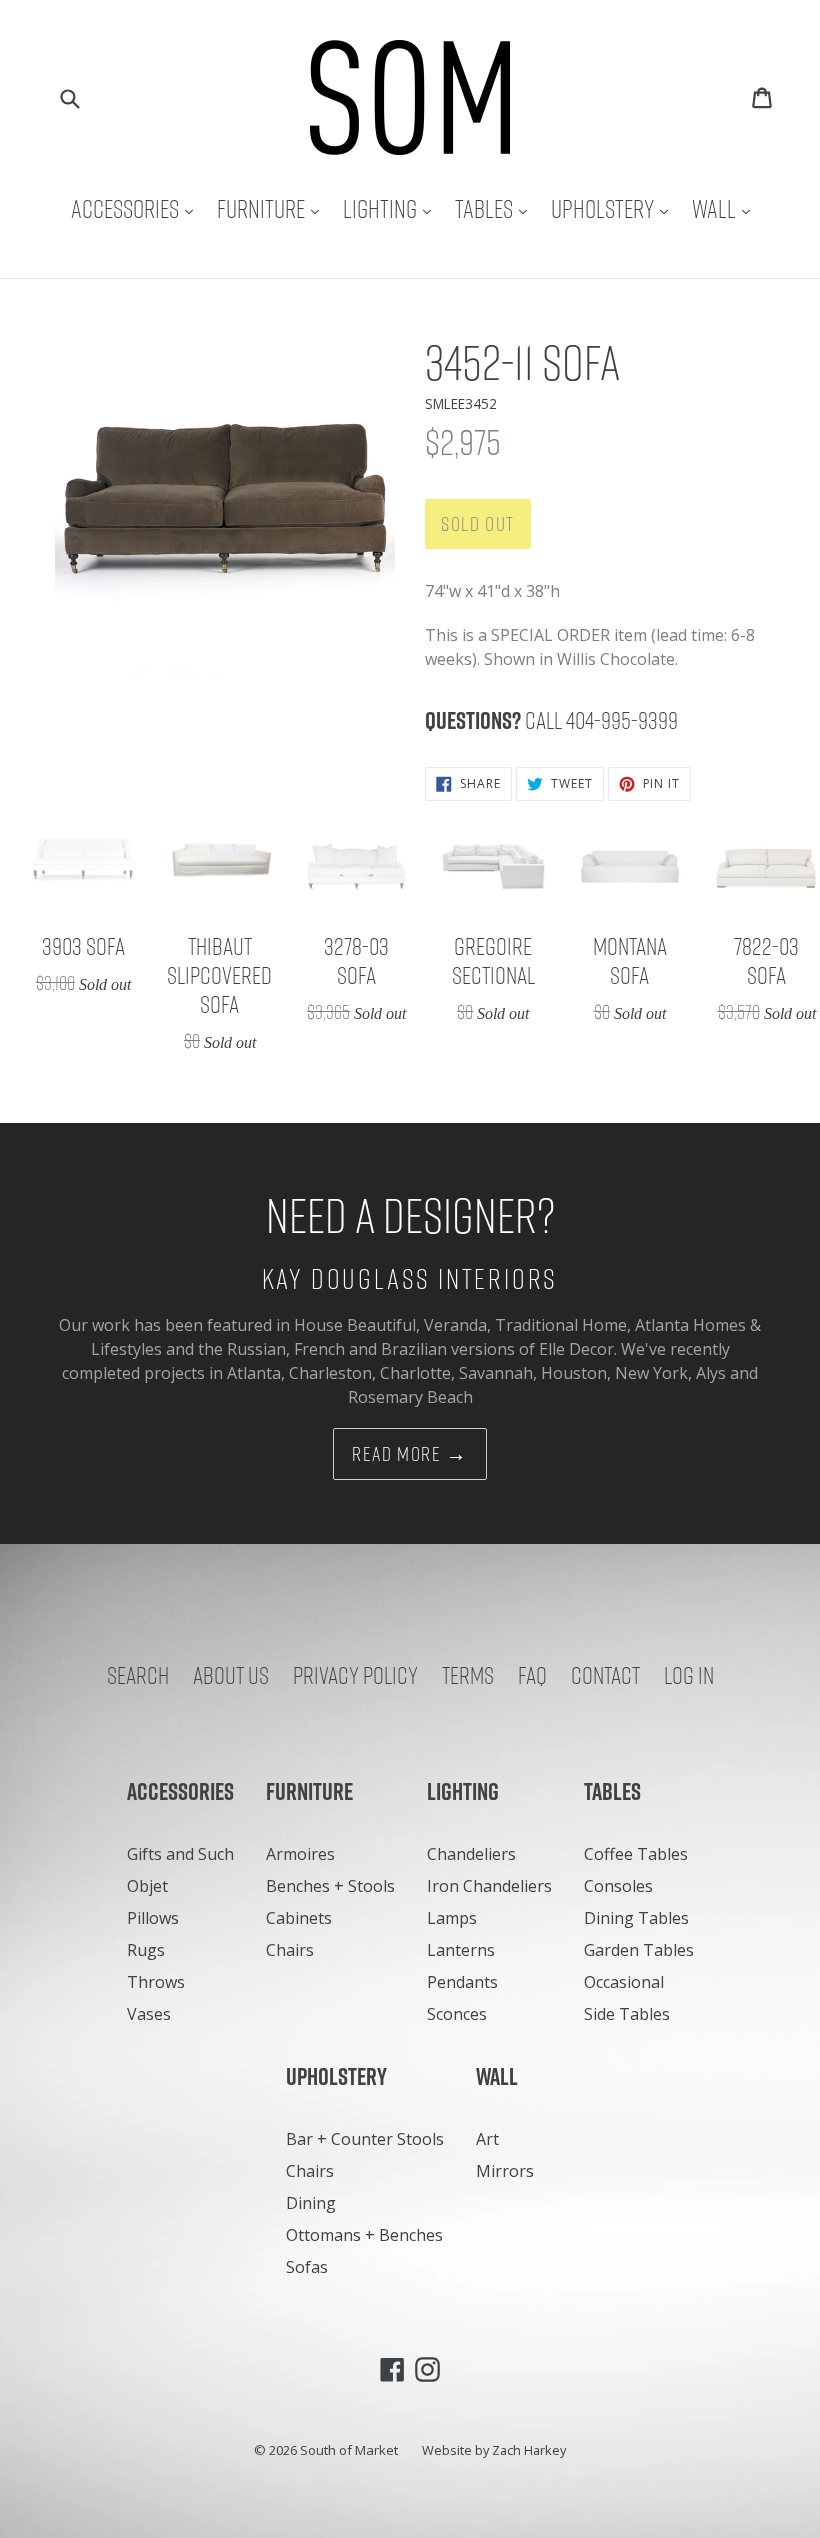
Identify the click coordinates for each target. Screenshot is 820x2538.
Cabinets (299, 1918)
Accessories (137, 208)
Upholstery (614, 208)
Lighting (392, 208)
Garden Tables (639, 1950)
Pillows (153, 1918)
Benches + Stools (330, 1886)
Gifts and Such (180, 1854)
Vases (149, 2014)
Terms (468, 1675)
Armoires (300, 1854)
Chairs (290, 1950)
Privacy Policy (355, 1675)
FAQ (532, 1675)
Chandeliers (471, 1854)
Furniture (273, 208)
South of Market (349, 2450)
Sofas (307, 2267)
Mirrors (505, 2171)
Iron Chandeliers (489, 1886)
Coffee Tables (636, 1854)
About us (231, 1675)
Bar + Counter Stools (365, 2139)
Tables (496, 208)
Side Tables (627, 2014)
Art (487, 2139)
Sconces (457, 2014)
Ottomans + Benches (364, 2235)
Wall (726, 208)
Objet (147, 1886)
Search (138, 1675)
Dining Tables (636, 1918)
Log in (689, 1675)
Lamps (452, 1918)
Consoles (618, 1886)
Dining (311, 2203)
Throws (156, 1982)
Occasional (624, 1982)
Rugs (146, 1950)
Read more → (410, 1454)
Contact (605, 1675)
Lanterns (461, 1950)
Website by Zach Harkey (494, 2450)
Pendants (462, 1982)
